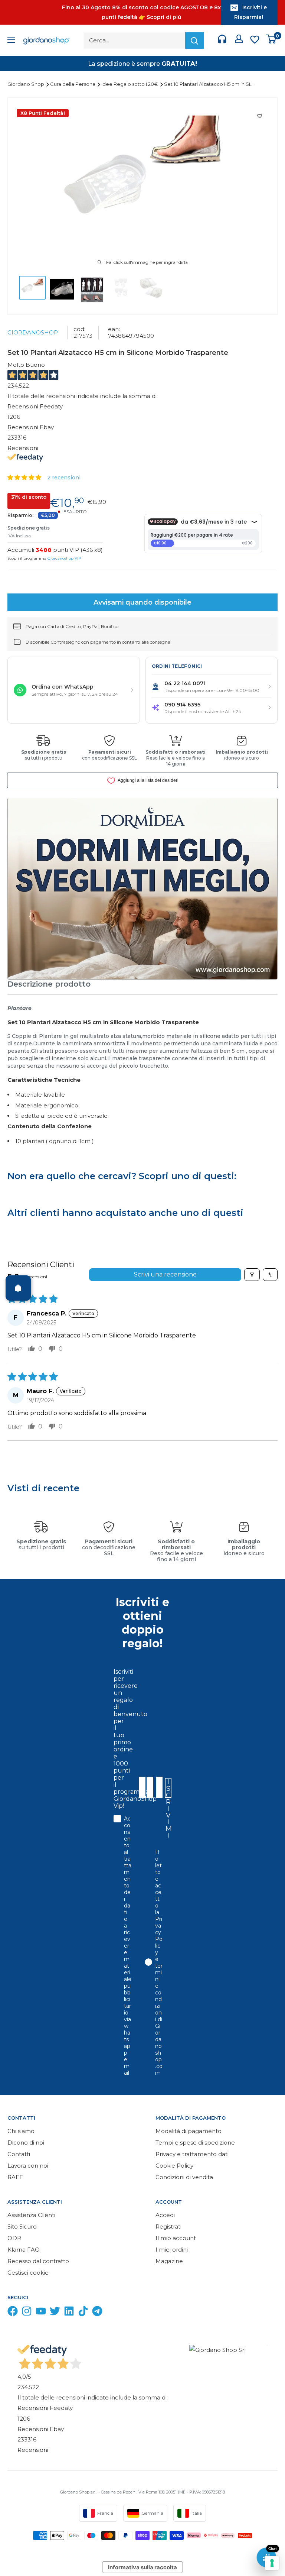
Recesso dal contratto (38, 2261)
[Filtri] (252, 1275)
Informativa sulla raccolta (142, 2567)
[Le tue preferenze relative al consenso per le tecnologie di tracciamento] (272, 2563)
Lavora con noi (28, 2166)
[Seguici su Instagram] (27, 2313)
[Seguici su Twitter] (55, 2313)
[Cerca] (194, 41)
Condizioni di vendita (184, 2177)
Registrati (168, 2227)
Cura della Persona (73, 84)
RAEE (15, 2177)
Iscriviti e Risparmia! (250, 12)
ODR (14, 2238)
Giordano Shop (26, 84)
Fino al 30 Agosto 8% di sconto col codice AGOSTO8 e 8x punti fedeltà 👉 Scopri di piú (141, 12)
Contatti (19, 2154)
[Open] (18, 1288)
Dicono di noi (26, 2143)
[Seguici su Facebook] (13, 2313)
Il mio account (176, 2238)
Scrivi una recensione (165, 1274)
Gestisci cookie (28, 2273)
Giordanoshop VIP (64, 558)
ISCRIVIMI (168, 1788)
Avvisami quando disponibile (142, 602)
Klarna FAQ (24, 2250)
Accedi (165, 2215)
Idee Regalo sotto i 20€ (130, 84)
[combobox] (159, 1787)
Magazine (169, 2261)
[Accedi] (239, 41)
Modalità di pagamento (189, 2131)
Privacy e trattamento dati (192, 2154)
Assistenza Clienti (31, 2215)
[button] (25, 477)
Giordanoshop (33, 332)
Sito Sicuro (22, 2227)
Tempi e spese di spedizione (195, 2143)
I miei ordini (172, 2250)
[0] (271, 41)
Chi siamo (21, 2131)
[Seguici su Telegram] (97, 2313)
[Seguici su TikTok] (83, 2313)
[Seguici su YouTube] (41, 2313)
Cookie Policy (174, 2166)
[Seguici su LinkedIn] (69, 2313)
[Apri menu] (11, 41)
